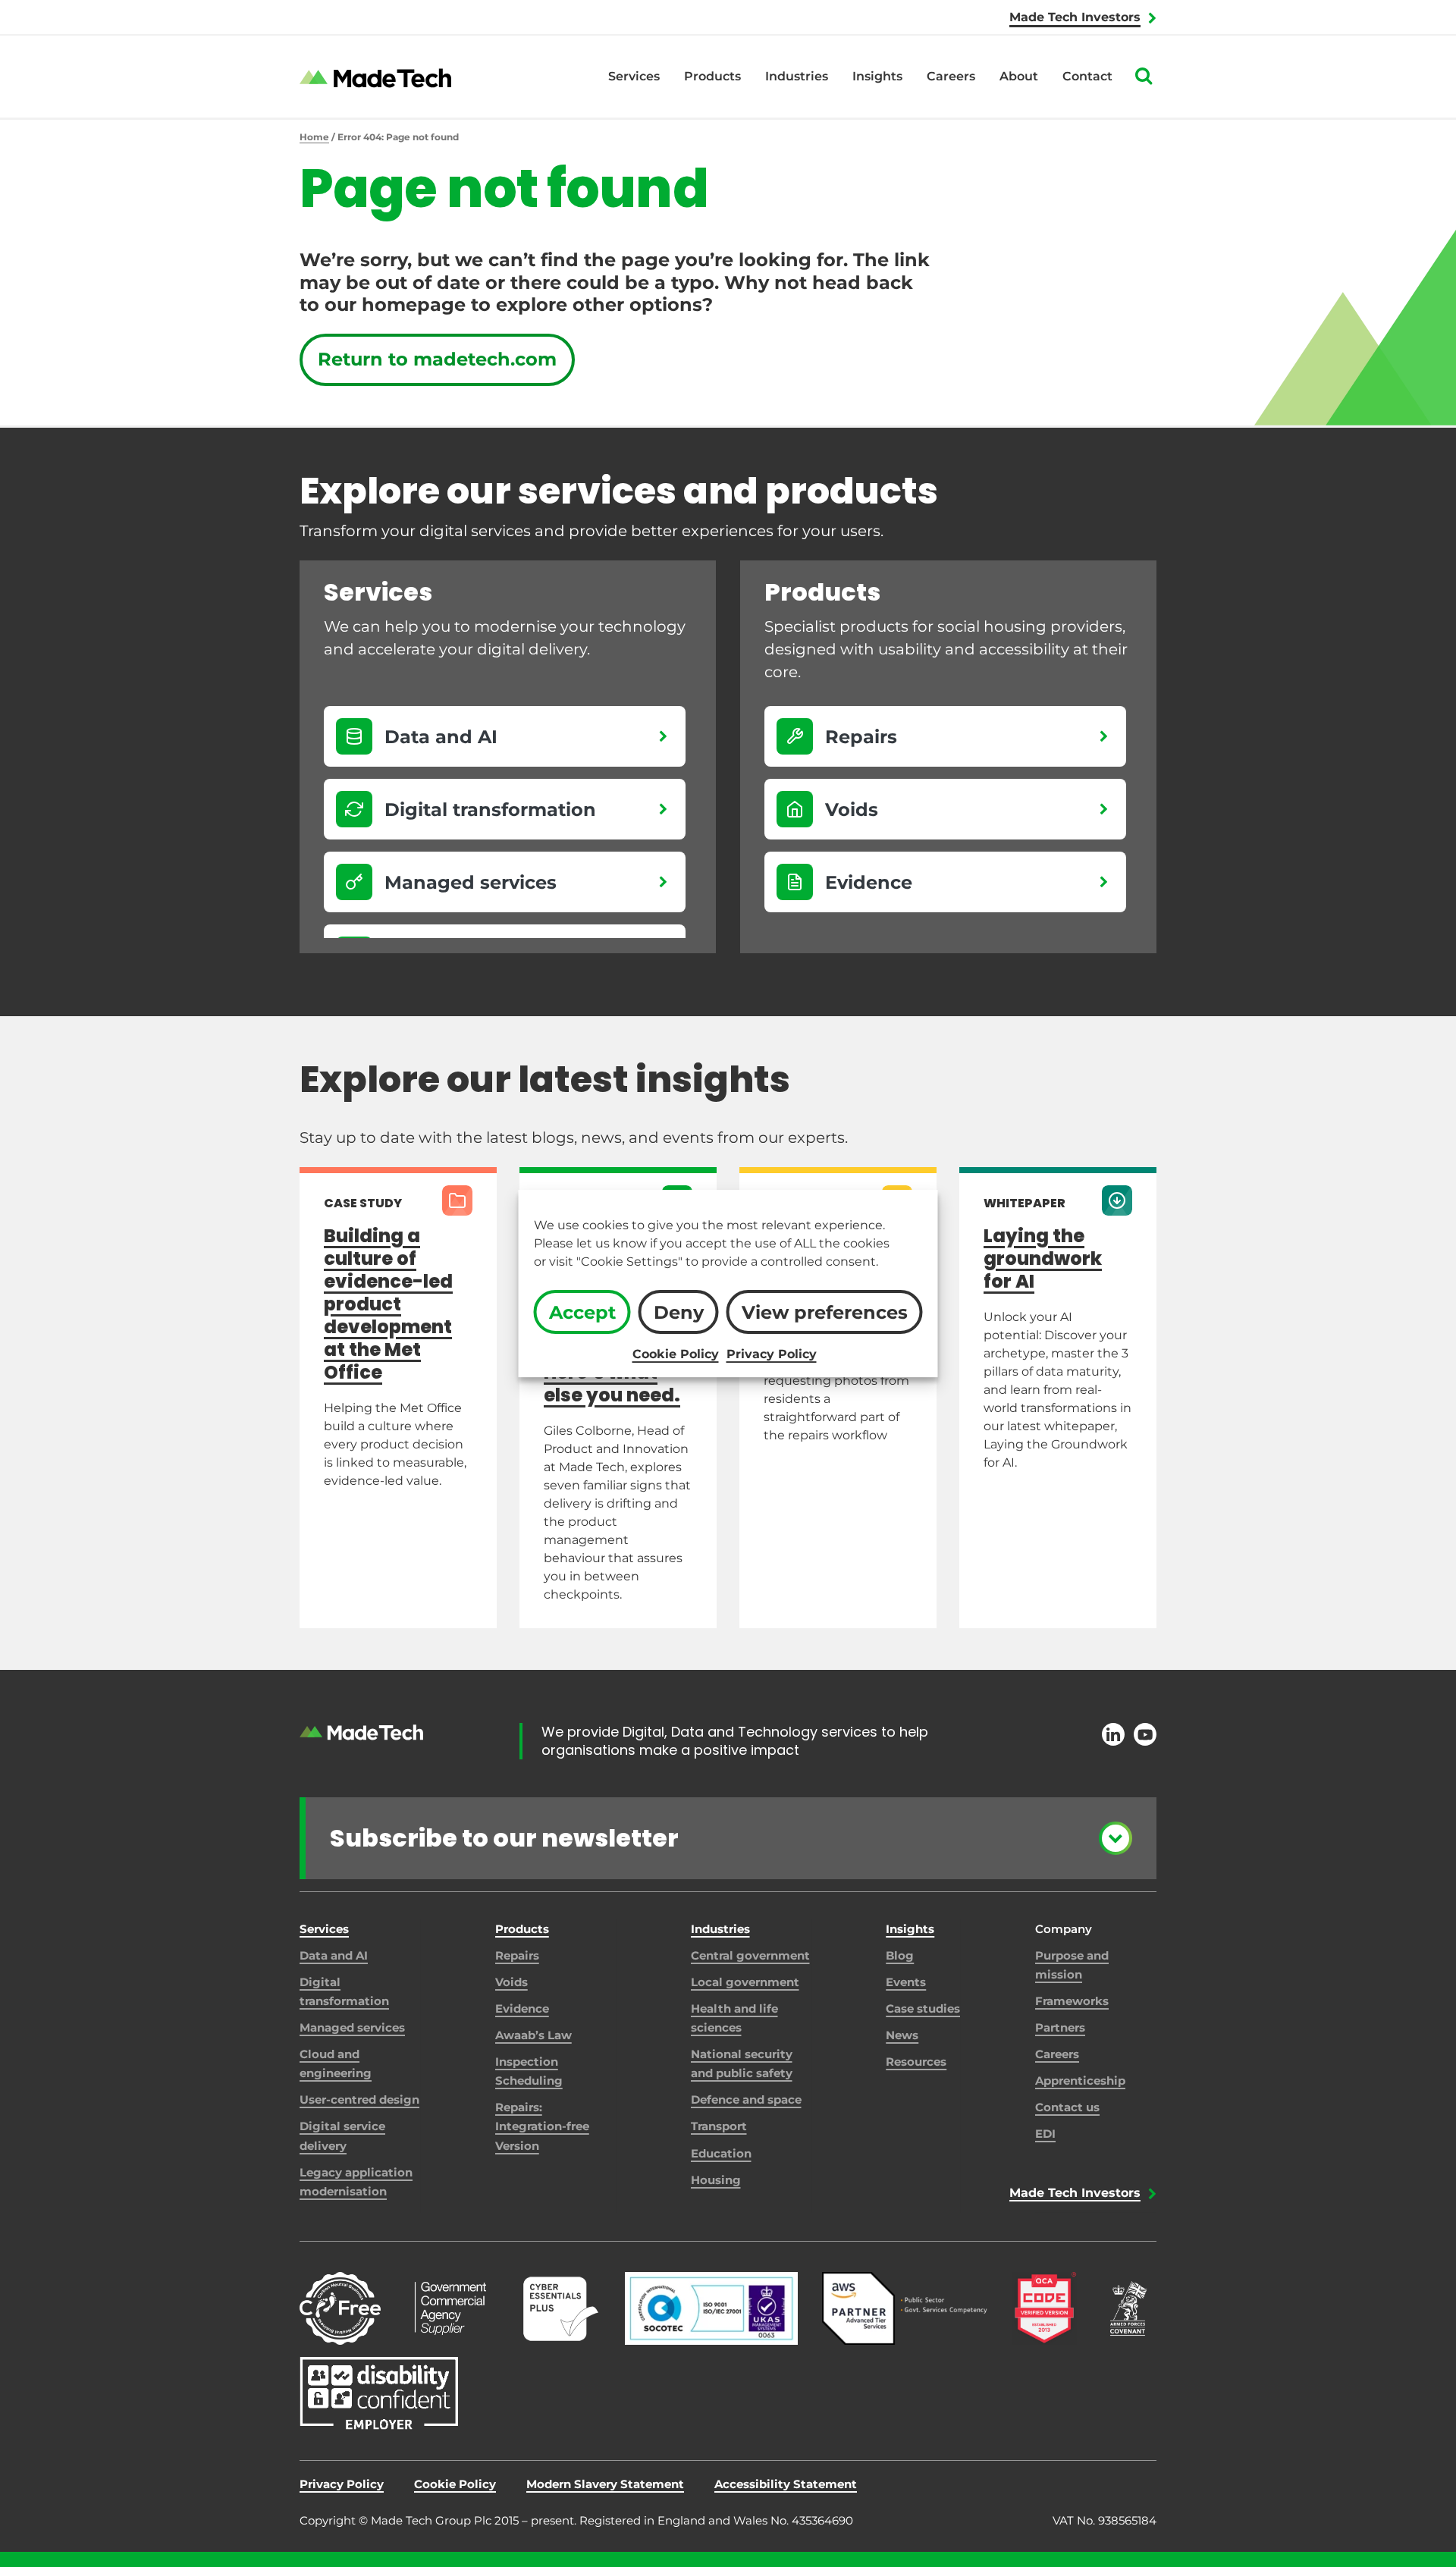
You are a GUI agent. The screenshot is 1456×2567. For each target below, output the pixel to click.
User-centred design (359, 2099)
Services (634, 76)
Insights (877, 76)
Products (712, 76)
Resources (916, 2062)
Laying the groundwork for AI (1043, 1258)
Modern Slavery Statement (605, 2484)
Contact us (1067, 2107)
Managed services (352, 2027)
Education (721, 2153)
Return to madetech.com (437, 359)
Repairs (517, 1955)
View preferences (825, 1312)
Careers (951, 76)
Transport (719, 2126)
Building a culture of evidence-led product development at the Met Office (388, 1304)
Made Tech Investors (1075, 17)
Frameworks (1072, 2001)
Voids (511, 1982)
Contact (1087, 76)
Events (906, 1982)
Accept (582, 1312)
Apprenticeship (1080, 2081)
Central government (750, 1955)
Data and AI (334, 1955)
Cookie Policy (676, 1354)
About (1019, 76)
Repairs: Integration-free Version (542, 2126)
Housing (716, 2180)
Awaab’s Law (533, 2035)
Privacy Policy (772, 1354)
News (902, 2035)
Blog (900, 1955)
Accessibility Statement (786, 2484)
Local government (745, 1982)
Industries (797, 76)
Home (314, 137)
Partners (1060, 2027)
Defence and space (746, 2099)
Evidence (522, 2008)
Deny (679, 1312)
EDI (1045, 2134)
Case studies (923, 2008)
